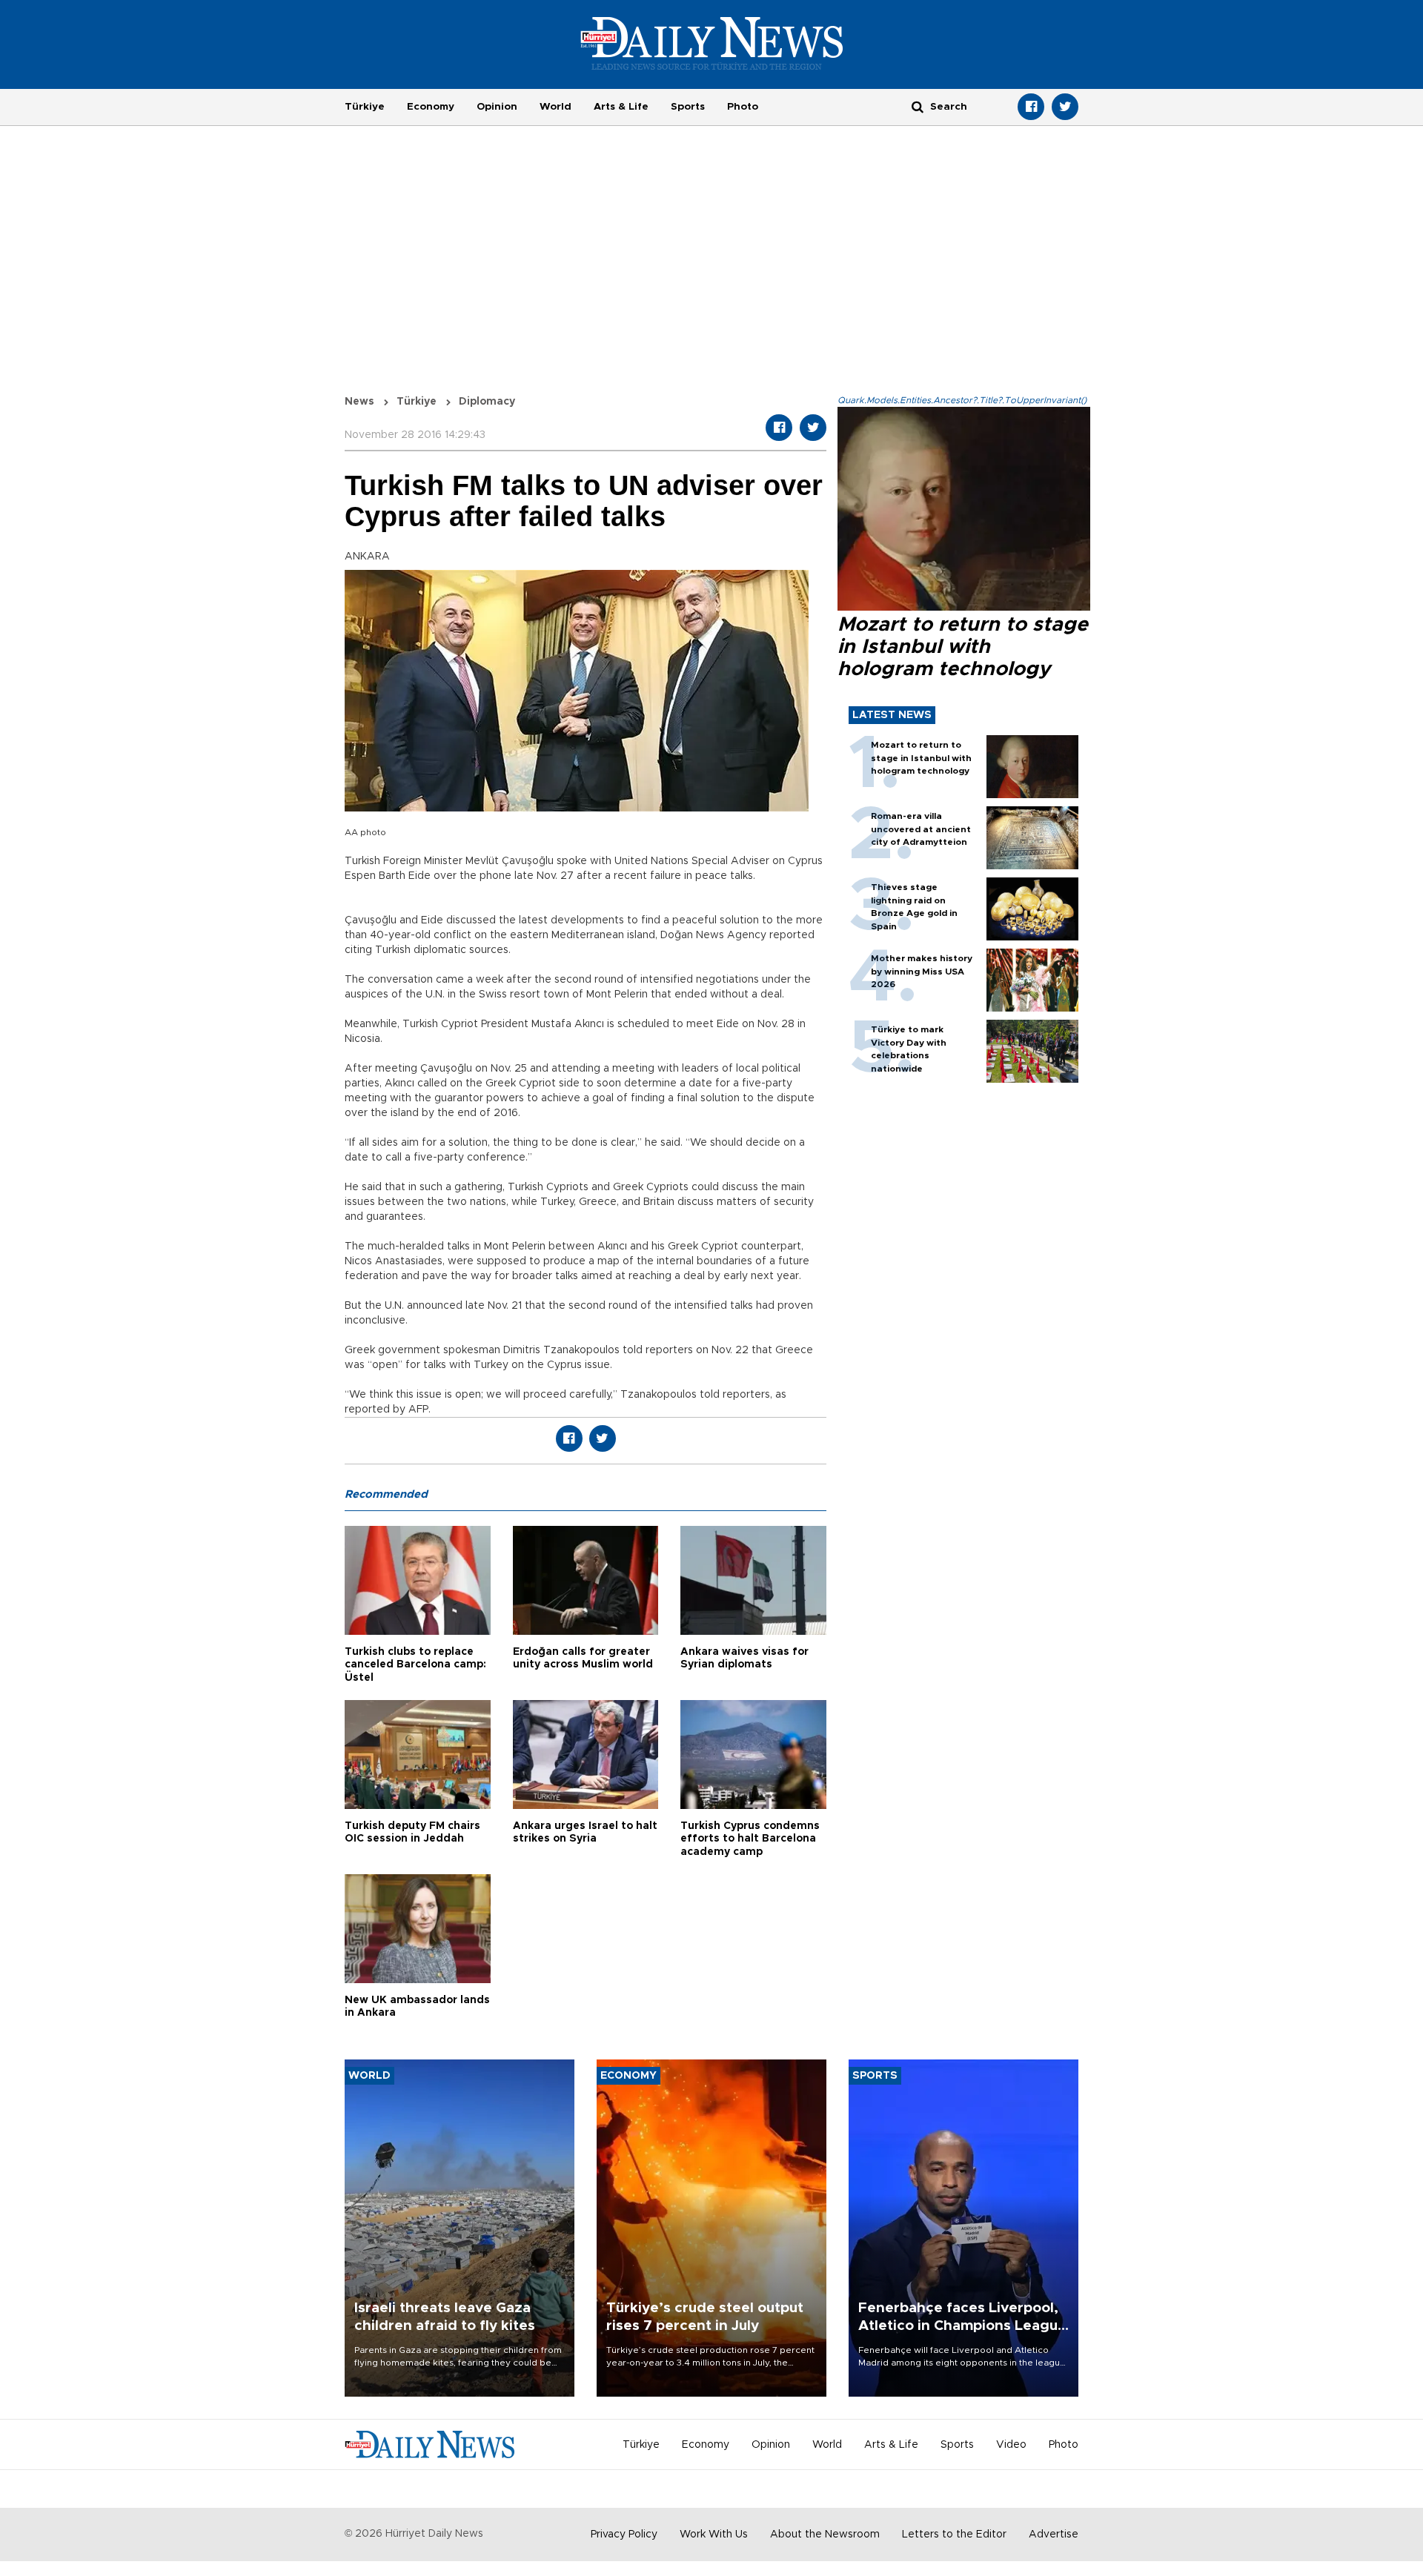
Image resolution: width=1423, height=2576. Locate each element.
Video (1011, 2445)
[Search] (918, 106)
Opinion (497, 107)
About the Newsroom (825, 2534)
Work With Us (714, 2534)
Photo (743, 107)
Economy (431, 107)
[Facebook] (1031, 107)
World (555, 107)
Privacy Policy (624, 2534)
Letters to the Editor (954, 2534)
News (359, 402)
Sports (688, 107)
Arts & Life (621, 107)
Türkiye (365, 107)
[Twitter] (1065, 107)
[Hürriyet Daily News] (712, 43)
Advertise (1054, 2534)
